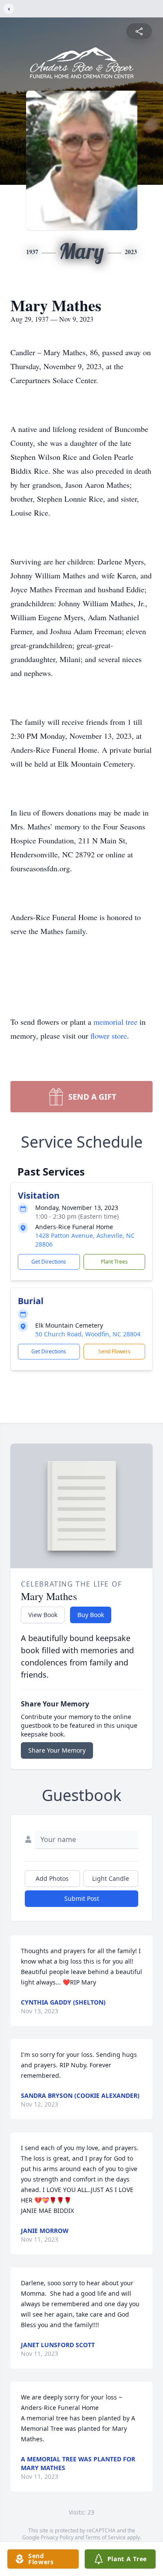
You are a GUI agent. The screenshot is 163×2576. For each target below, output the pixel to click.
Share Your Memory (57, 1750)
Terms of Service (105, 2537)
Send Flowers (114, 1351)
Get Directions (49, 1262)
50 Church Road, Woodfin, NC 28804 (88, 1334)
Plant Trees (114, 1262)
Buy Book (91, 1615)
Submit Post (82, 1898)
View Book (43, 1615)
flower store (109, 1036)
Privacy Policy (57, 2537)
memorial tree (115, 1022)
